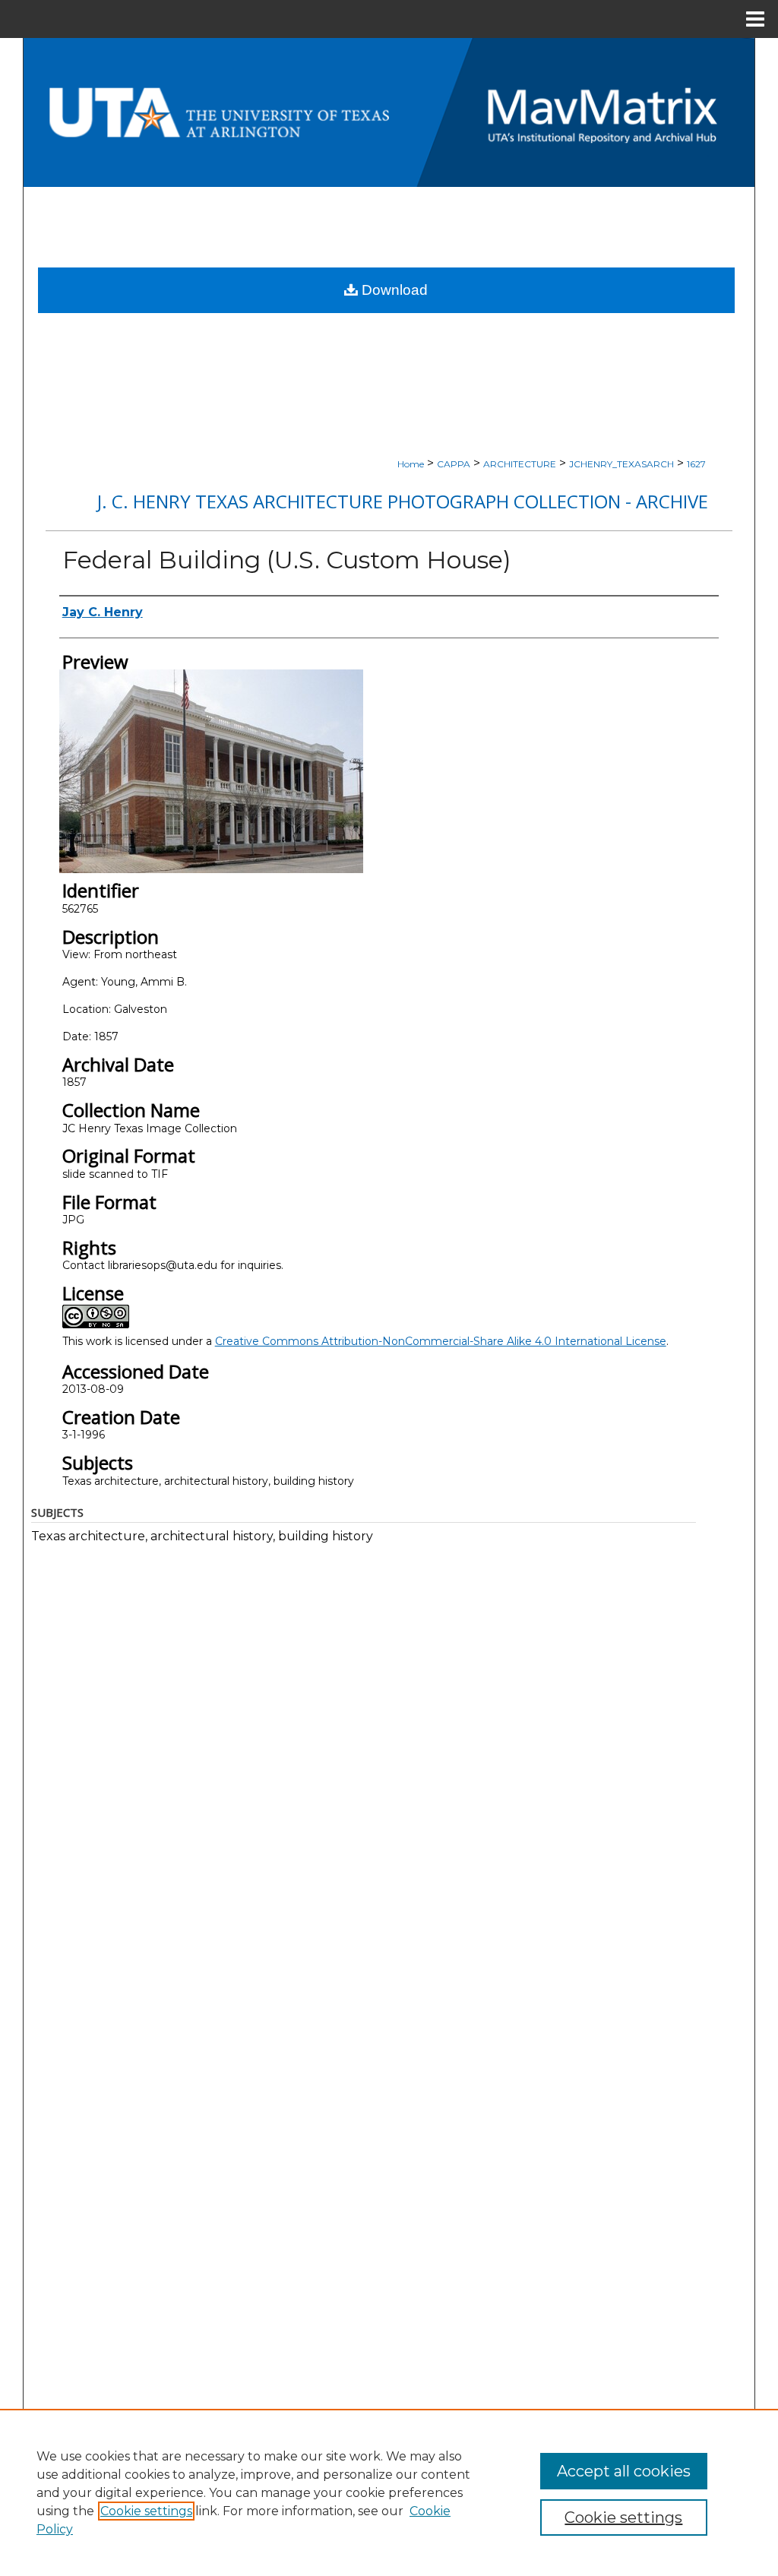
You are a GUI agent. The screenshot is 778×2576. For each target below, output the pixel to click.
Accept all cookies (624, 2471)
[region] (389, 2492)
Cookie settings (146, 2511)
